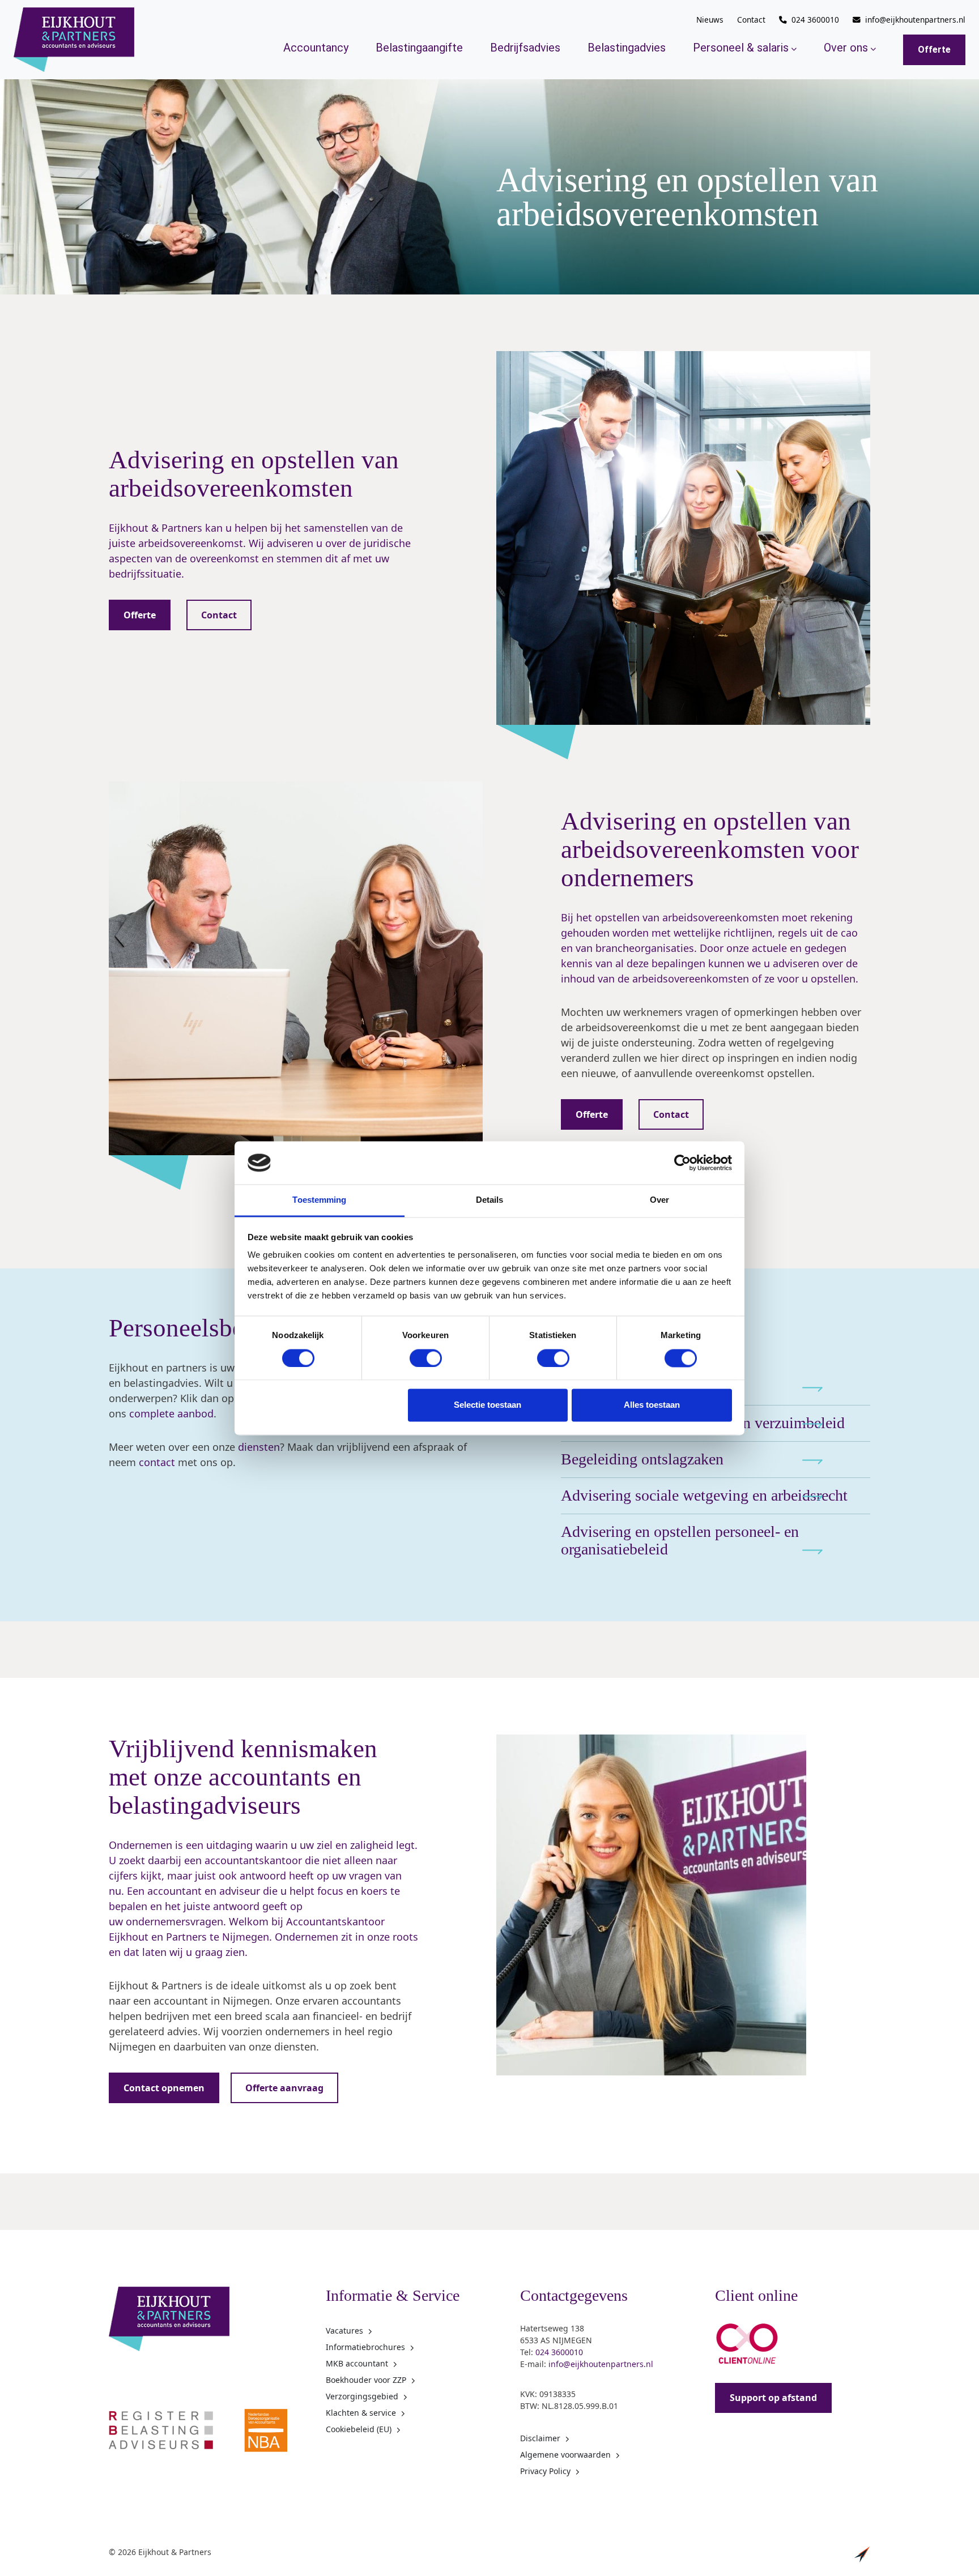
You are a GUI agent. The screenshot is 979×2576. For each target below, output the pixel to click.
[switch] (426, 1358)
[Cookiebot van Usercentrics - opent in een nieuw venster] (682, 1163)
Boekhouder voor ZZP (366, 2380)
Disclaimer (540, 2438)
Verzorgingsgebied (362, 2396)
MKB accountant (357, 2363)
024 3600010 (815, 20)
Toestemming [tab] (319, 1200)
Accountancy (316, 48)
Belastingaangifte (419, 48)
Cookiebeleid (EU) (359, 2429)
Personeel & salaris (741, 48)
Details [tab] (490, 1200)
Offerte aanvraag (284, 2088)
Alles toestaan (652, 1405)
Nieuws (710, 20)
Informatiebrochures (365, 2347)
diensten (259, 1447)
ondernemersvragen (174, 1921)
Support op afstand (773, 2398)
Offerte (934, 50)
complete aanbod (171, 1413)
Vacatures (344, 2331)
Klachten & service (361, 2413)
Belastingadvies (627, 48)
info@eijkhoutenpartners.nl (915, 20)
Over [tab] (659, 1200)
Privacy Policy (545, 2471)
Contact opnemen (164, 2088)
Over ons (846, 48)
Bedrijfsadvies (525, 48)
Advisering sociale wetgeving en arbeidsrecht (704, 1495)
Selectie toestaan (488, 1405)
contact (157, 1462)
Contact (751, 20)
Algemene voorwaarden (565, 2455)
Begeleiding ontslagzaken (642, 1459)
